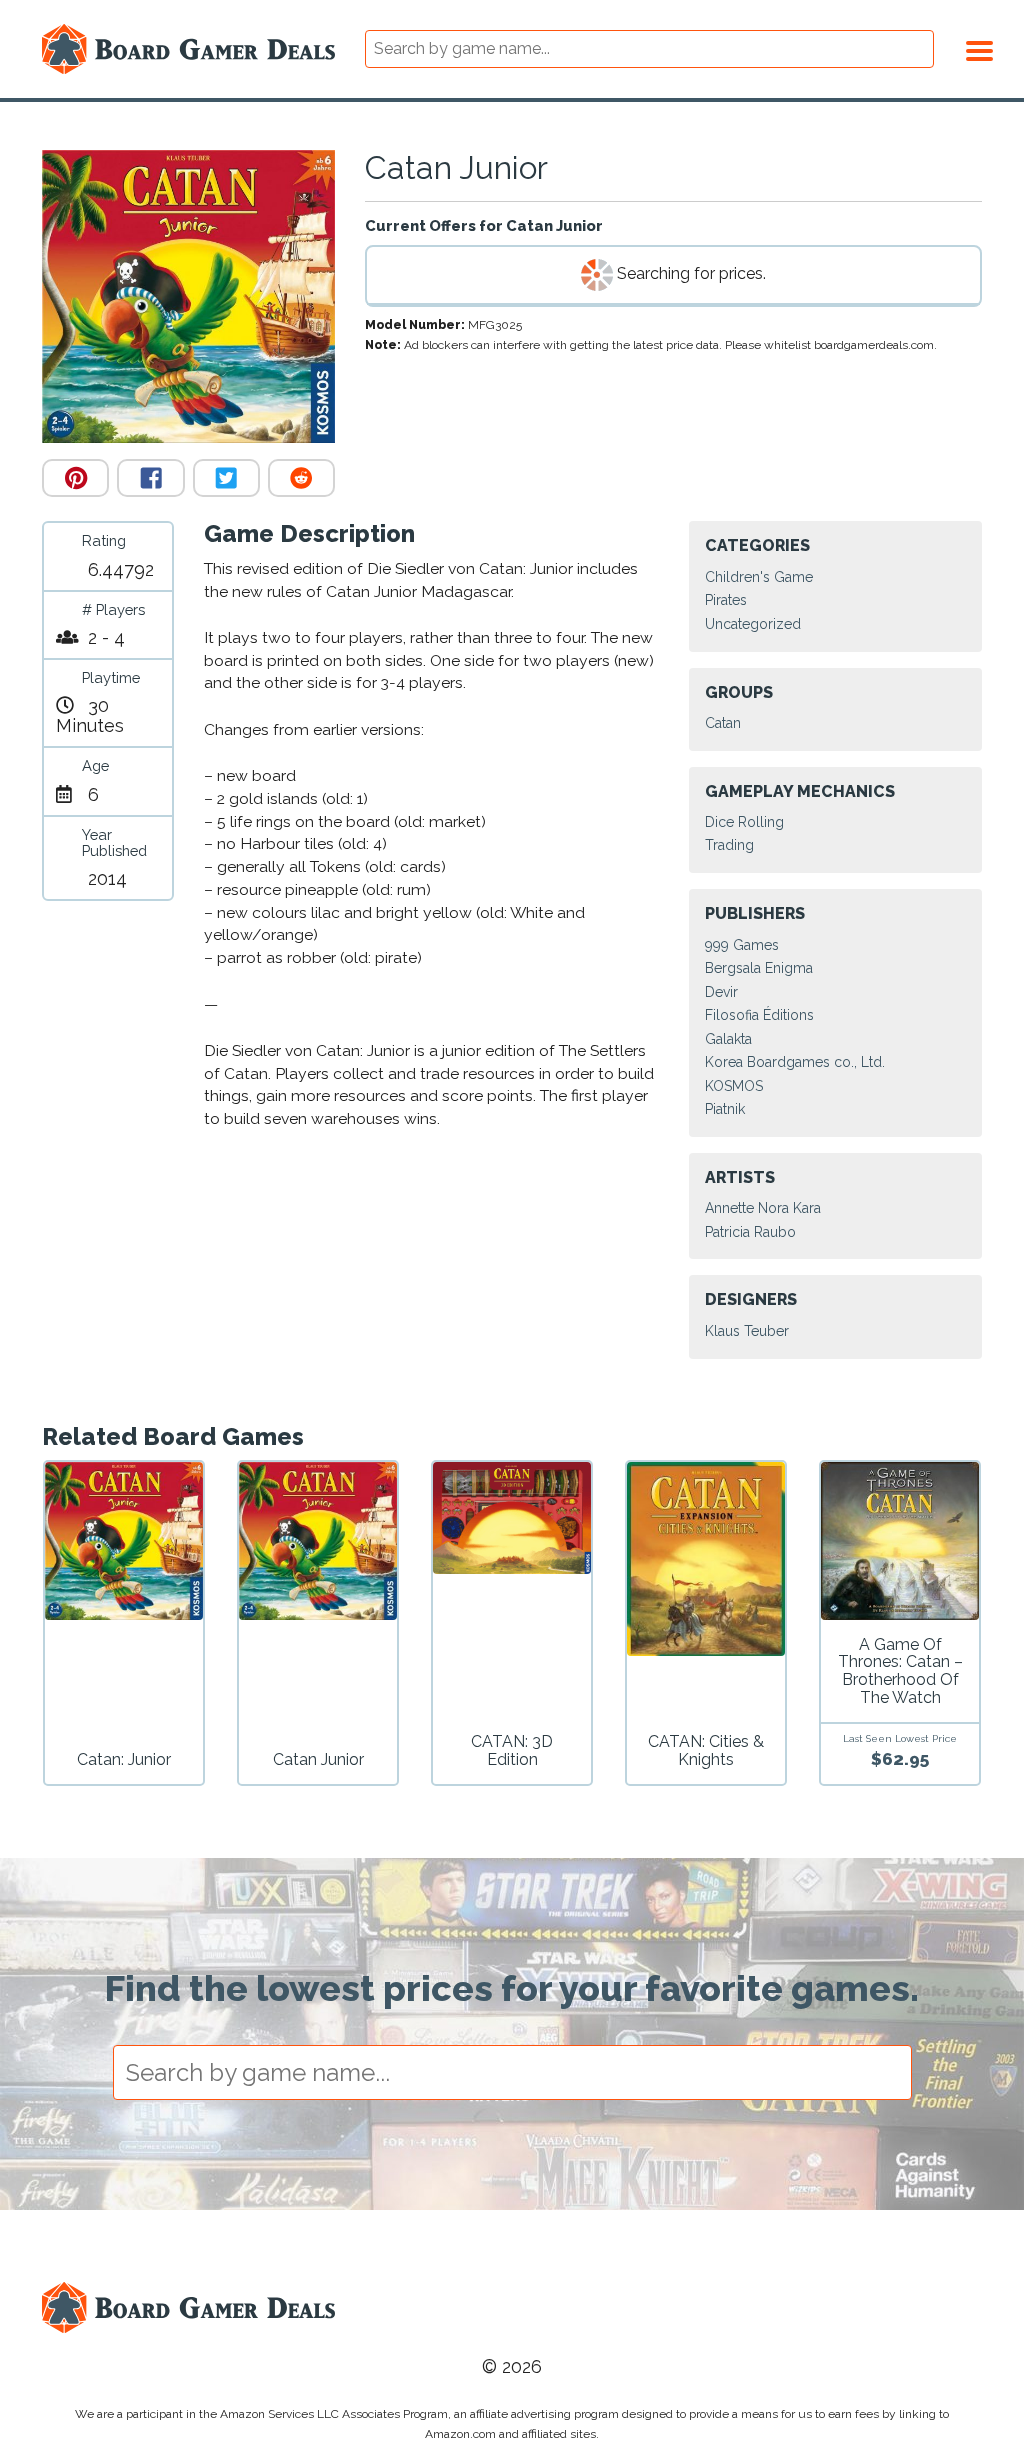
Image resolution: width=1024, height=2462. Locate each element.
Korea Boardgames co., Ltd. (795, 1062)
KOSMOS (734, 1086)
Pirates (726, 600)
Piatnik (725, 1109)
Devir (721, 992)
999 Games (742, 945)
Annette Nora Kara (763, 1208)
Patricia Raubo (750, 1232)
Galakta (728, 1039)
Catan (723, 723)
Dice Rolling (744, 822)
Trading (729, 845)
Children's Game (759, 577)
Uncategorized (753, 624)
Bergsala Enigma (759, 968)
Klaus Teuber (747, 1331)
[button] (979, 48)
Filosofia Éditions (759, 1015)
